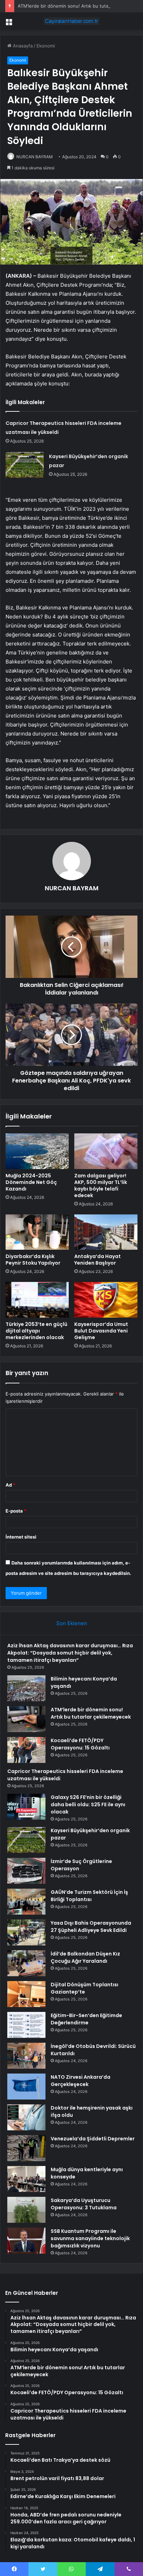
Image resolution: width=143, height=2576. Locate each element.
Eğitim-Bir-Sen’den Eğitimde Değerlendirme (86, 2019)
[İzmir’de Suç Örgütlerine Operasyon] (26, 1871)
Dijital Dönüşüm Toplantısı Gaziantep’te (85, 1988)
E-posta (16, 1511)
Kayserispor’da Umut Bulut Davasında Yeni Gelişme (101, 1331)
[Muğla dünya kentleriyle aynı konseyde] (26, 2179)
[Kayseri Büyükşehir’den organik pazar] (25, 465)
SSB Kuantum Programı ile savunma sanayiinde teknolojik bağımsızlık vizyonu (90, 2238)
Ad (10, 1485)
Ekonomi (46, 46)
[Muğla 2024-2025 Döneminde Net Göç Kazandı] (37, 1151)
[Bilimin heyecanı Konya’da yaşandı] (26, 1688)
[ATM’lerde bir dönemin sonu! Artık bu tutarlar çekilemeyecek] (26, 1719)
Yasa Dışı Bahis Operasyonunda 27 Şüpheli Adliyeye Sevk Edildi (91, 1927)
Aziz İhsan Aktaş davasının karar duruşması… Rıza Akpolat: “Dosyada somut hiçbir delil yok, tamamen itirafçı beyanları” (70, 1653)
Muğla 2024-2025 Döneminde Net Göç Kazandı (31, 1182)
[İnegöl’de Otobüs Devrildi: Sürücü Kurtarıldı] (26, 2056)
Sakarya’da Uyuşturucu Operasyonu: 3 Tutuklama (84, 2204)
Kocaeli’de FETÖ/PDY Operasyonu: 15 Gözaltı (80, 1744)
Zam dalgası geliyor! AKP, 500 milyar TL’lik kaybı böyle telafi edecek (101, 1186)
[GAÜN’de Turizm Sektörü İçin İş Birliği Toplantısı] (26, 1902)
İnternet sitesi (21, 1537)
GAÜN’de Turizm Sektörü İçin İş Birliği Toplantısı (89, 1896)
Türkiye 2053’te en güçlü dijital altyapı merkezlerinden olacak (36, 1331)
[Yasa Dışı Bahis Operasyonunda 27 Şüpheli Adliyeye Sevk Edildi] (26, 1932)
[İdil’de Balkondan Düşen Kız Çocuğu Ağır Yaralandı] (26, 1963)
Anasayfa (22, 46)
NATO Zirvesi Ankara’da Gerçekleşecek (81, 2081)
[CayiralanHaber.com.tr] (71, 21)
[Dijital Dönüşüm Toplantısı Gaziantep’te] (26, 1994)
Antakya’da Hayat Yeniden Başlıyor (98, 1260)
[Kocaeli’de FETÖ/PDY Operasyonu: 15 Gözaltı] (26, 1750)
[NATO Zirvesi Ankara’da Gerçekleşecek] (26, 2087)
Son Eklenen (72, 1623)
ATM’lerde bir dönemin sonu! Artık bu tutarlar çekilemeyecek (91, 1713)
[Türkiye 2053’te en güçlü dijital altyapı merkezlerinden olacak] (37, 1300)
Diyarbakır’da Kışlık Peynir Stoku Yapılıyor (33, 1260)
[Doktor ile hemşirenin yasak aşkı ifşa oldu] (26, 2117)
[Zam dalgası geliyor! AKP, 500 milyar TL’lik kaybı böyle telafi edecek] (106, 1151)
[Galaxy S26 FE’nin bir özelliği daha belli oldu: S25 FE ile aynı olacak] (26, 1807)
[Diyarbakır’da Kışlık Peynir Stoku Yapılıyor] (37, 1232)
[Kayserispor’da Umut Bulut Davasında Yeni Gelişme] (106, 1300)
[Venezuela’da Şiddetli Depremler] (26, 2148)
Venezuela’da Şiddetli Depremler (93, 2139)
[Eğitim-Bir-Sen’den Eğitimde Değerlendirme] (26, 2025)
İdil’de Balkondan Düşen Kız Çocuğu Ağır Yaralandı (85, 1957)
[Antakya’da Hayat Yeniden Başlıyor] (106, 1232)
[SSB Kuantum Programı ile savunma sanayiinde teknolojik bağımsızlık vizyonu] (26, 2241)
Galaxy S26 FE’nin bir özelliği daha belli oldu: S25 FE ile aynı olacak (88, 1804)
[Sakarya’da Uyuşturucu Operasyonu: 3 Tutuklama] (26, 2210)
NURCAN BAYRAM (35, 157)
